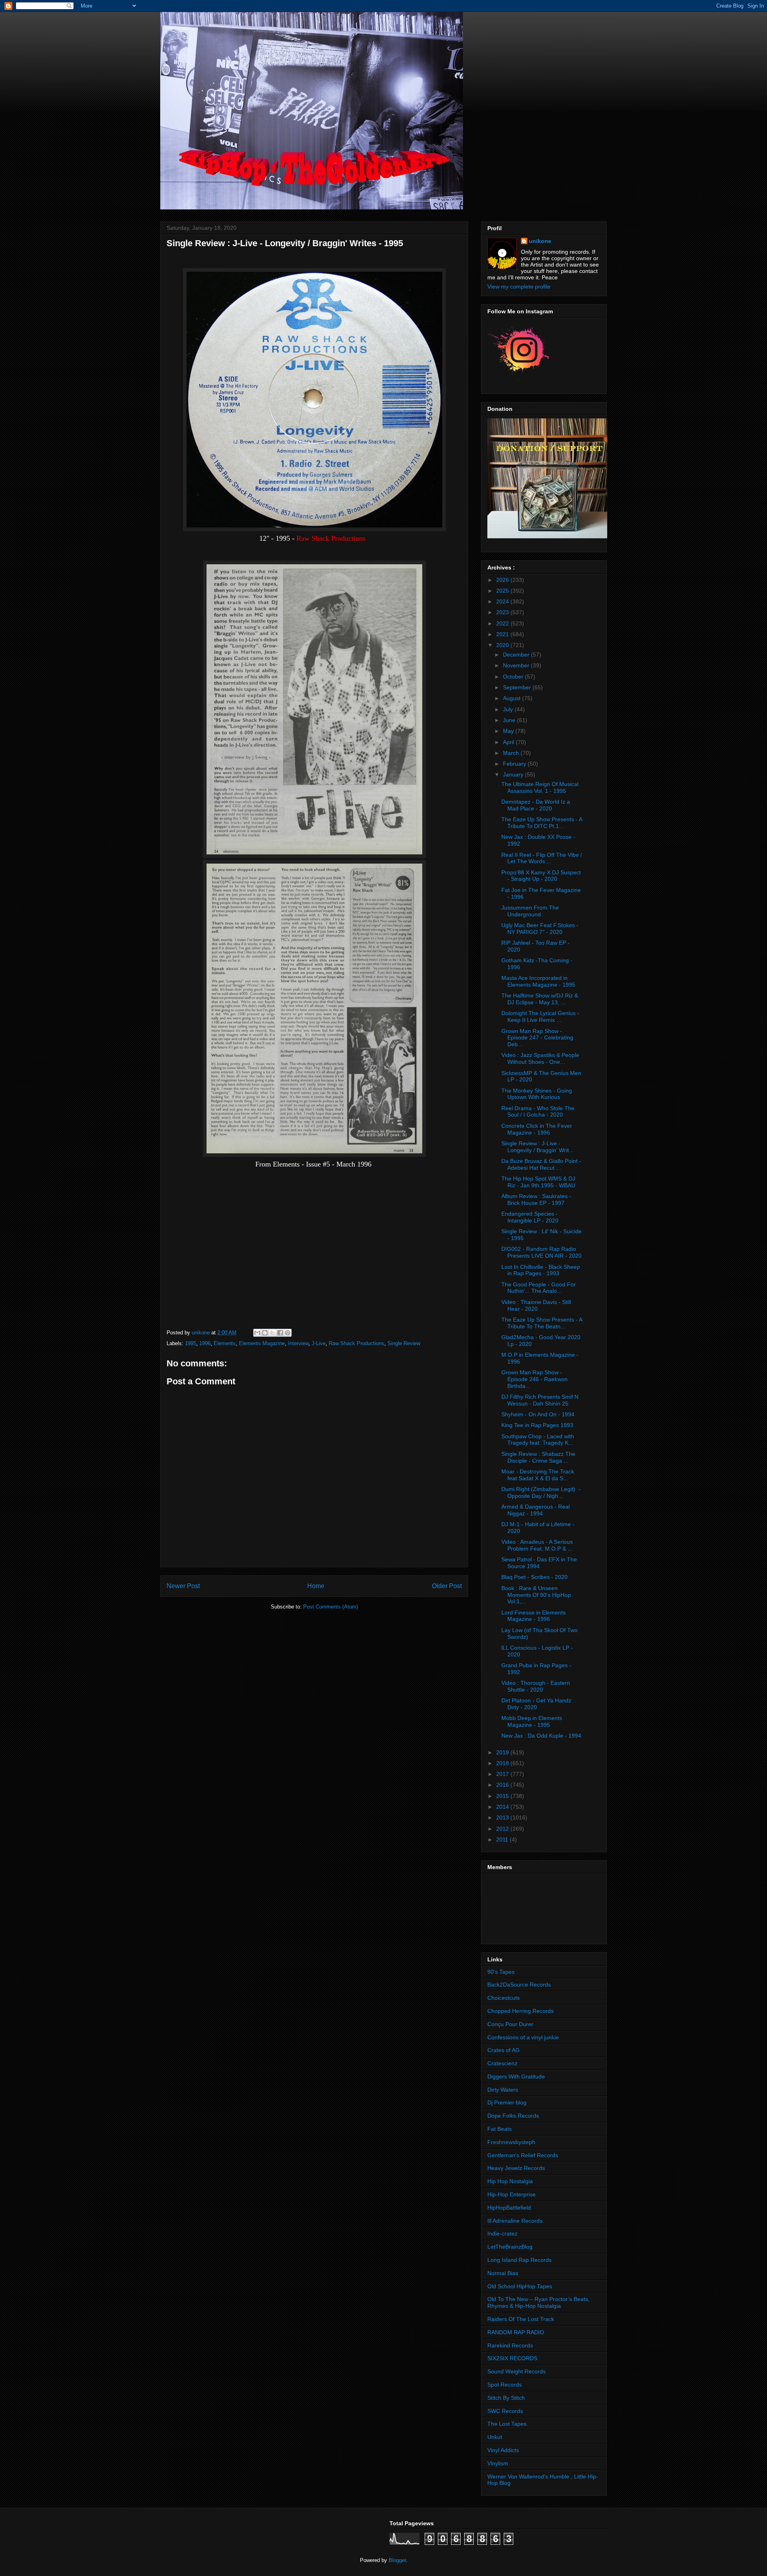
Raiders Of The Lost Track (521, 2319)
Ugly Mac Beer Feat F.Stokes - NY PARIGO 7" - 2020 (540, 929)
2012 (503, 1829)
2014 (503, 1807)
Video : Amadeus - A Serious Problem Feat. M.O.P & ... (537, 1545)
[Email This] (257, 1333)
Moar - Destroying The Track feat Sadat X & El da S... (538, 1475)
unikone (540, 241)
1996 (205, 1343)
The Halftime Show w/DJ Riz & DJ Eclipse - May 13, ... (540, 999)
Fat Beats (500, 2129)
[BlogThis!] (265, 1333)
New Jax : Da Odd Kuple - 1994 (541, 1736)
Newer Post (183, 1586)
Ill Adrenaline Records (515, 2221)
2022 (503, 623)
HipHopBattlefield (509, 2208)
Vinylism (498, 2463)
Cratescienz (502, 2063)
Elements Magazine (262, 1343)
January (514, 774)
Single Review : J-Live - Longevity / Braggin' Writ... (537, 1147)
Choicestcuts (504, 1998)
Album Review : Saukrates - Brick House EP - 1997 (536, 1199)
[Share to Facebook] (280, 1333)
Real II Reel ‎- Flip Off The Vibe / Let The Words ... (542, 858)
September (518, 687)
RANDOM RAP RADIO (516, 2332)
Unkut (495, 2437)
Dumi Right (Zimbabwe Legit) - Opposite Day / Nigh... (541, 1492)
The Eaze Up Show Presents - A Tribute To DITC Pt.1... (542, 823)
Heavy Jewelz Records (516, 2168)
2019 (503, 1752)
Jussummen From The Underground (530, 911)
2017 (503, 1774)
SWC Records (505, 2411)
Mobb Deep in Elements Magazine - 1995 (532, 1721)
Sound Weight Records (517, 2371)
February (515, 764)
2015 (503, 1796)
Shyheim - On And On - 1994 (538, 1414)
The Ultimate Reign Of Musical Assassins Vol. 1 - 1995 (540, 787)
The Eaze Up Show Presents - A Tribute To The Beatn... (542, 1323)
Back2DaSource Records (519, 1985)
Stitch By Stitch (506, 2398)
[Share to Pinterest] (288, 1333)
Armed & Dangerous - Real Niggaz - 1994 (536, 1510)
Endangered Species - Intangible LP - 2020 (530, 1217)
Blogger (397, 2560)
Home (316, 1586)
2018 (503, 1763)
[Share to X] (272, 1333)
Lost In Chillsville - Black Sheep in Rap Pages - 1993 (541, 1270)
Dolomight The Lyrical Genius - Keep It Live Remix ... (540, 1016)
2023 (503, 612)
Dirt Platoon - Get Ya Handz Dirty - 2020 (536, 1704)
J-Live (319, 1343)
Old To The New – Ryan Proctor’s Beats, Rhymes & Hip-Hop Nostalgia (538, 2302)
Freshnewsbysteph (511, 2142)
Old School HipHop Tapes (520, 2286)
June (510, 720)
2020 (503, 645)
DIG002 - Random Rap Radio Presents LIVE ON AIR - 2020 (541, 1252)
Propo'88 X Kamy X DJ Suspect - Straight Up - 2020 (541, 876)
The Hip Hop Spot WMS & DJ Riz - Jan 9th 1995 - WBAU (538, 1182)
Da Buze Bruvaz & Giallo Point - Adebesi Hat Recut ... (541, 1164)
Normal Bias (503, 2273)
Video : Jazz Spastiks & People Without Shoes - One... (540, 1058)
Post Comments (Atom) (331, 1607)
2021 (503, 634)
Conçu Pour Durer (510, 2024)
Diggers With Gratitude (516, 2076)
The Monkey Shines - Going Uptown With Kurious (537, 1094)
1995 (191, 1343)
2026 (503, 580)
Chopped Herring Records (521, 2011)
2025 (503, 591)
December (517, 655)
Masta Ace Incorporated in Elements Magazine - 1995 (538, 981)
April (509, 742)
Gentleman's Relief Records (523, 2155)
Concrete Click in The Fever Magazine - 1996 (537, 1129)
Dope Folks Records (513, 2116)
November (517, 665)
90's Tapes (501, 1972)
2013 (503, 1818)
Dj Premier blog (507, 2102)
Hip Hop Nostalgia (510, 2181)
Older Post (447, 1586)
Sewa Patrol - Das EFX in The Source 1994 (539, 1563)
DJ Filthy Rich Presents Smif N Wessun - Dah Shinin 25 (540, 1400)
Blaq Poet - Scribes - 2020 (535, 1577)
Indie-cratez (502, 2234)
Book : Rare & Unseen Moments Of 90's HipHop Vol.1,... (536, 1595)
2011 (503, 1839)
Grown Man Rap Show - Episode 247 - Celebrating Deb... (537, 1038)
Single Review (404, 1343)
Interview (298, 1343)
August (513, 698)
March (512, 753)
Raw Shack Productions (357, 1343)
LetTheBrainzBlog (510, 2247)
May (509, 731)
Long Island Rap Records (520, 2260)
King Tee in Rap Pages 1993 (537, 1425)
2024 (503, 601)
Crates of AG (504, 2050)
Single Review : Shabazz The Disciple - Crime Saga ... (538, 1457)
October (514, 677)
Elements (225, 1343)
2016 (503, 1785)
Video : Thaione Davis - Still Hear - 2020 (536, 1305)
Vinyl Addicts (503, 2450)
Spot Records (505, 2385)
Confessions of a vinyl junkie (523, 2037)
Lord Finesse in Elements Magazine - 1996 (534, 1616)
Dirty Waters (503, 2090)
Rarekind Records (510, 2345)
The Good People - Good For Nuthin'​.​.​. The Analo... (538, 1288)
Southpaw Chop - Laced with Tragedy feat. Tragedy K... (538, 1440)
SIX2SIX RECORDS (512, 2358)
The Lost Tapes (507, 2424)
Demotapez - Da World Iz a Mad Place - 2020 (536, 805)
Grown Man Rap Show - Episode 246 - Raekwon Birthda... (535, 1379)
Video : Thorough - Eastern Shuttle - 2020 (536, 1686)
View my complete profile (519, 287)
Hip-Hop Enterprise (512, 2194)
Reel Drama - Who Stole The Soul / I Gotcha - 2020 (538, 1112)
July (509, 709)
